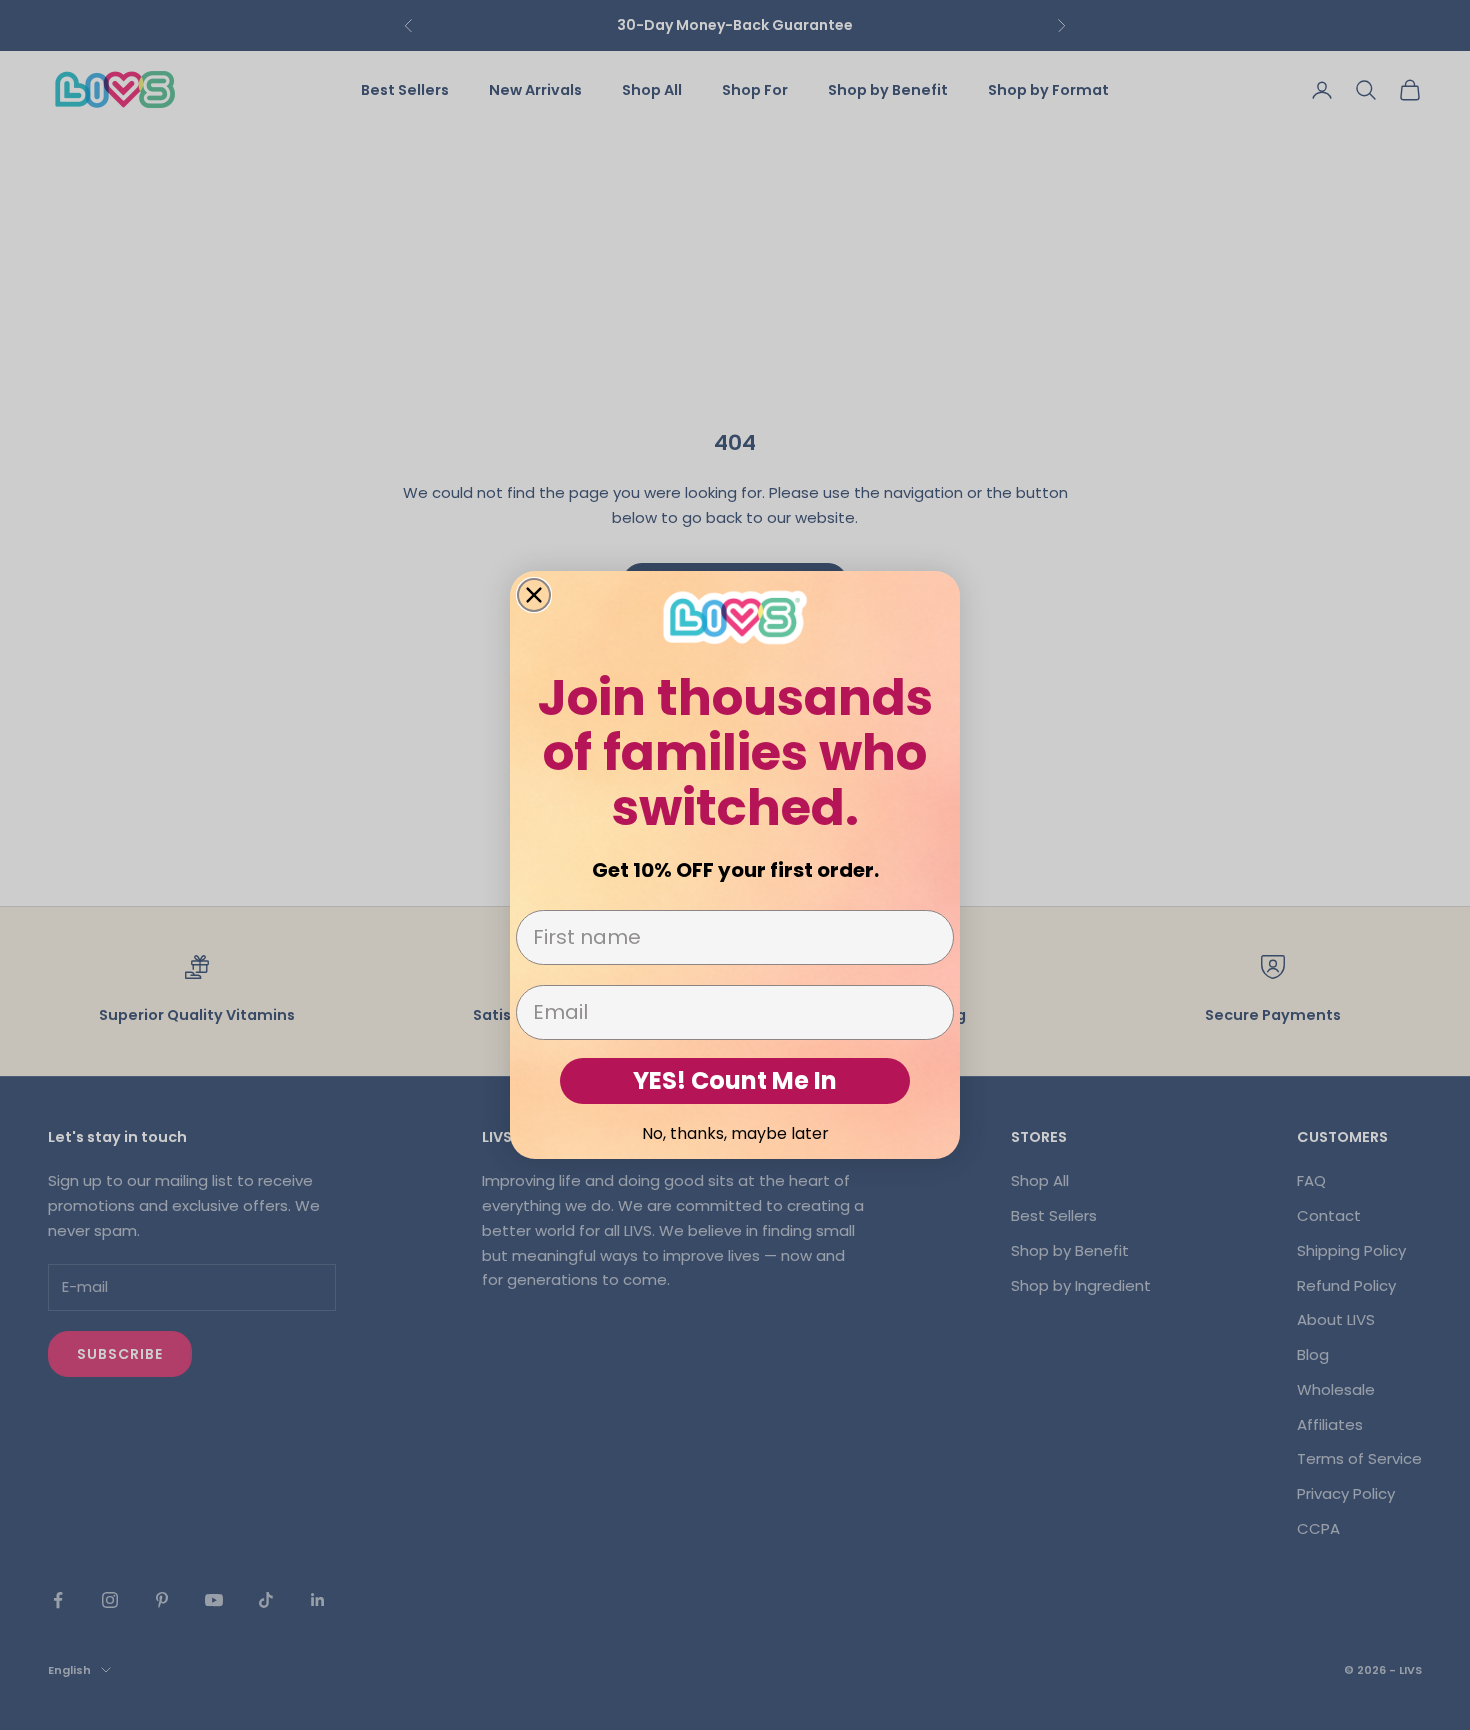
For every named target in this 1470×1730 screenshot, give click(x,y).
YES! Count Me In (735, 1080)
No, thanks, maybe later (735, 1133)
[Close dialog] (534, 595)
